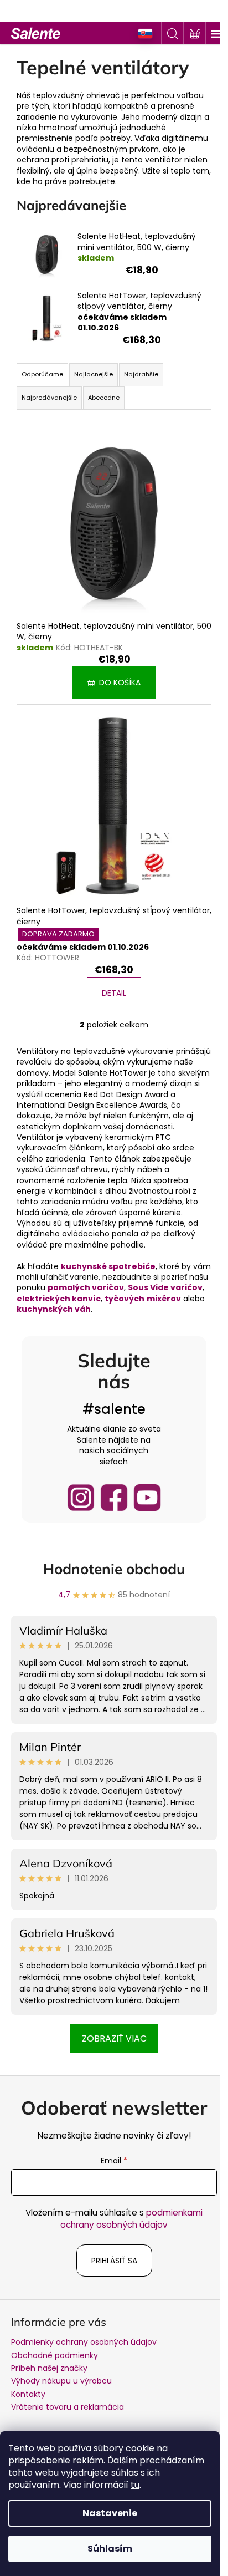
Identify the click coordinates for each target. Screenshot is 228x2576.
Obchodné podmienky (55, 2355)
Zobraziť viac (114, 2038)
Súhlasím (110, 2549)
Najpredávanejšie (49, 398)
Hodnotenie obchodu (114, 1569)
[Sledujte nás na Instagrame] (81, 1498)
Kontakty (28, 2394)
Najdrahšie (141, 374)
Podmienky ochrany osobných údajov (84, 2342)
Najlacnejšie (94, 374)
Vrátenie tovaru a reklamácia (68, 2407)
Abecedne (104, 398)
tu (135, 2485)
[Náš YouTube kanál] (147, 1498)
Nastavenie (110, 2513)
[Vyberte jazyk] (146, 34)
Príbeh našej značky (49, 2368)
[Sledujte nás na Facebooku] (114, 1498)
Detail (114, 993)
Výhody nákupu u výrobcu (61, 2381)
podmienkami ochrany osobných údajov (131, 2219)
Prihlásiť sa (114, 2261)
